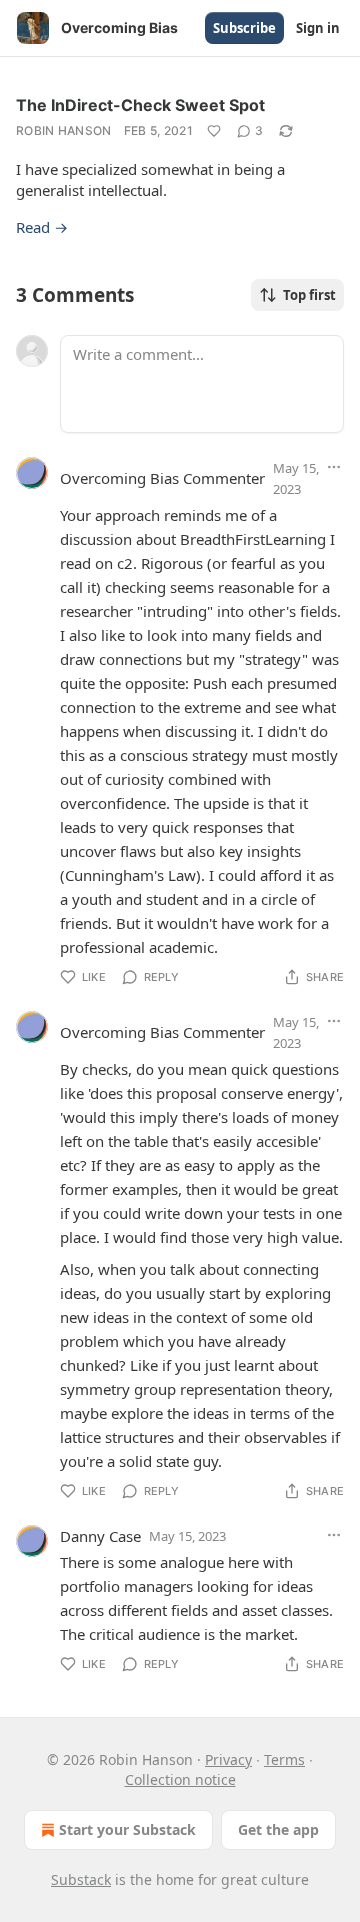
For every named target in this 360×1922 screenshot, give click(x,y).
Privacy (228, 1759)
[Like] (214, 131)
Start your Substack (127, 1829)
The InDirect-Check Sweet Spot (140, 105)
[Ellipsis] (334, 467)
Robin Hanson (64, 130)
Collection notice (180, 1779)
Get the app (278, 1829)
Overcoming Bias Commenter (162, 478)
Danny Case (100, 1536)
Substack (81, 1879)
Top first (309, 295)
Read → (42, 227)
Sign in (318, 28)
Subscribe (244, 28)
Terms (284, 1759)
